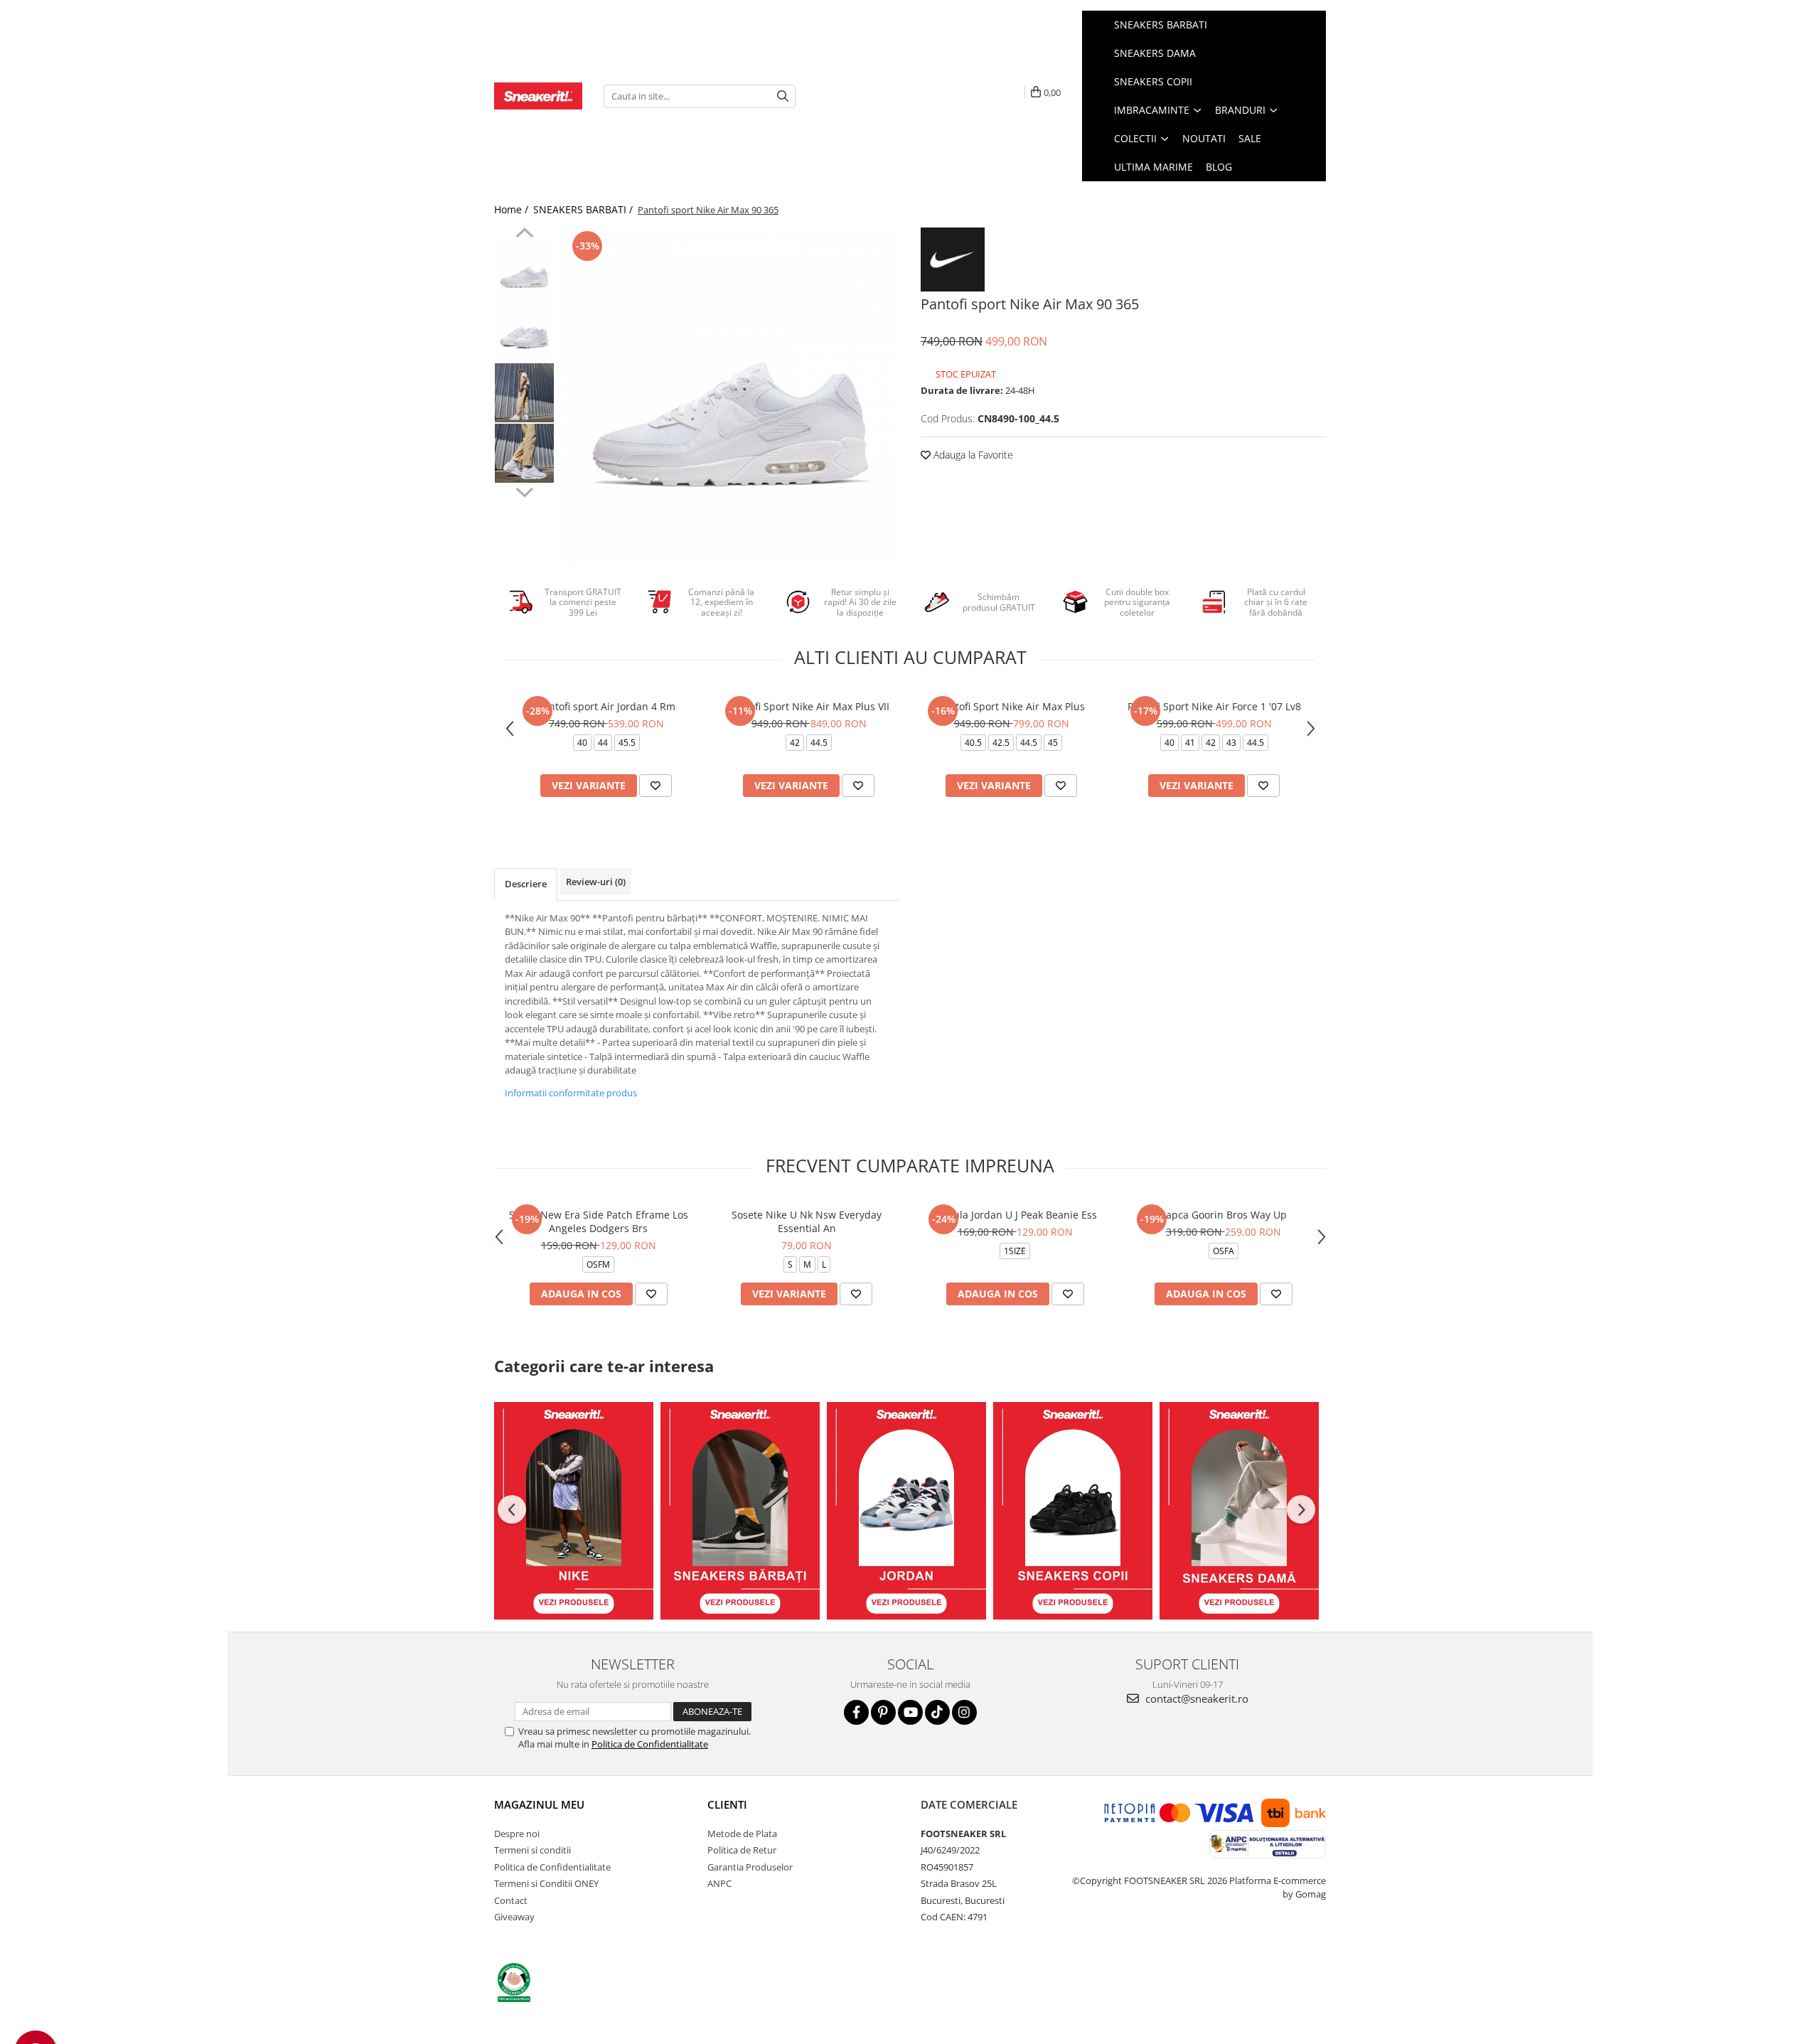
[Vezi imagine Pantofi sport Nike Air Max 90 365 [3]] (524, 453)
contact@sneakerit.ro (1195, 1698)
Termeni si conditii (532, 1850)
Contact (511, 1900)
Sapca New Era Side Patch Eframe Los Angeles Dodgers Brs (599, 1221)
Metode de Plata (742, 1834)
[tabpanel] (730, 396)
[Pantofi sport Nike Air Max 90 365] (730, 396)
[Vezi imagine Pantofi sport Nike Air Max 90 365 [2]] (524, 393)
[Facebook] (856, 1712)
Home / (513, 209)
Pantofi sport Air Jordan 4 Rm (606, 706)
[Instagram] (964, 1712)
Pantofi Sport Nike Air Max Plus (1011, 706)
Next (524, 491)
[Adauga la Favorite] (655, 786)
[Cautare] (783, 96)
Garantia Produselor (750, 1867)
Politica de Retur (742, 1850)
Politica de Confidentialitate (650, 1744)
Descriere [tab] (526, 884)
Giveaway (514, 1917)
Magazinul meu (539, 1804)
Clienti (727, 1804)
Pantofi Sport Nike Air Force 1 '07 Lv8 (1214, 706)
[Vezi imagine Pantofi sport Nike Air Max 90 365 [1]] (524, 332)
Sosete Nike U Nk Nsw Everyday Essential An (807, 1221)
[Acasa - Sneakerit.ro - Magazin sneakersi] (538, 96)
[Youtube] (910, 1712)
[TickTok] (937, 1712)
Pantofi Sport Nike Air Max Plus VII (809, 706)
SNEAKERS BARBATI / (584, 209)
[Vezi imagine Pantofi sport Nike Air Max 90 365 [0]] (524, 272)
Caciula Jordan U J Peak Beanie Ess (1015, 1215)
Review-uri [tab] (596, 882)
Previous (524, 235)
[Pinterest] (883, 1712)
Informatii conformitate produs (571, 1093)
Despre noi (517, 1834)
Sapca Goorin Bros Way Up (1224, 1215)
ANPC (719, 1883)
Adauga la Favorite (972, 455)
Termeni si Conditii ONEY (546, 1883)
